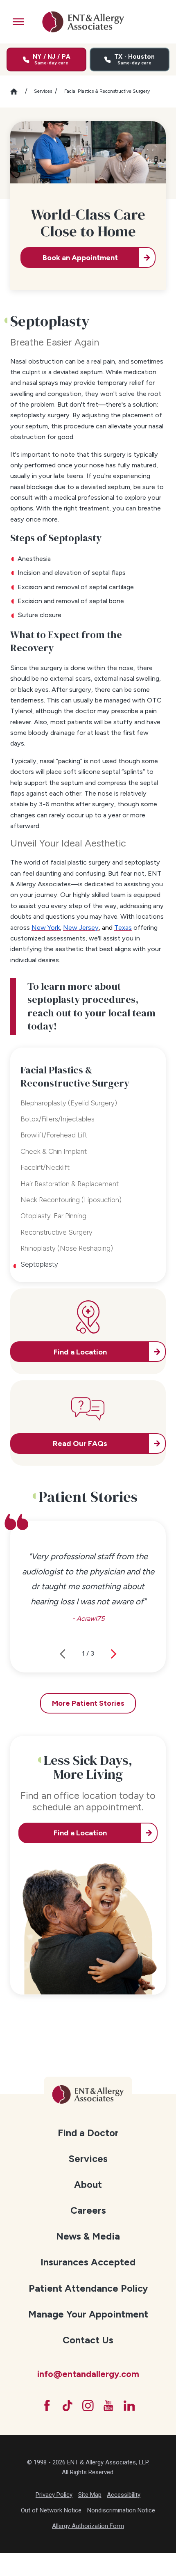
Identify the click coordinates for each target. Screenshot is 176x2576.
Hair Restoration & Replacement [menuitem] (70, 1184)
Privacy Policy (54, 2495)
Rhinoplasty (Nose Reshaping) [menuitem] (67, 1248)
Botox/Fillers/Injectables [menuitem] (58, 1119)
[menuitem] (88, 2132)
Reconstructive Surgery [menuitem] (56, 1232)
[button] (18, 22)
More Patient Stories (88, 1703)
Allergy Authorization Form (88, 2526)
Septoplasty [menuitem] (39, 1264)
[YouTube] (108, 2406)
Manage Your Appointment (88, 2314)
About (88, 2185)
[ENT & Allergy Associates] (83, 22)
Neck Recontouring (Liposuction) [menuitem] (71, 1200)
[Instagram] (88, 2406)
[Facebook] (47, 2406)
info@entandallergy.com (88, 2374)
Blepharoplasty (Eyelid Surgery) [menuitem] (69, 1103)
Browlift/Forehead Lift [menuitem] (54, 1135)
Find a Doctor (88, 2133)
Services (43, 91)
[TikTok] (68, 2406)
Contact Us (88, 2340)
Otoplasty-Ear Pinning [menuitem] (53, 1216)
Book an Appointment (80, 258)
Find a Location (80, 1833)
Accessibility (124, 2495)
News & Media (88, 2236)
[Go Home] (18, 92)
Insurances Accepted (88, 2262)
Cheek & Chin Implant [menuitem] (54, 1151)
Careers (88, 2210)
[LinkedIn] (129, 2406)
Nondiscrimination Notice (121, 2510)
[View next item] (114, 1654)
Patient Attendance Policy (88, 2288)
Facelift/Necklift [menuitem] (45, 1167)
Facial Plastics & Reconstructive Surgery (107, 91)
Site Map (90, 2495)
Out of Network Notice (51, 2510)
